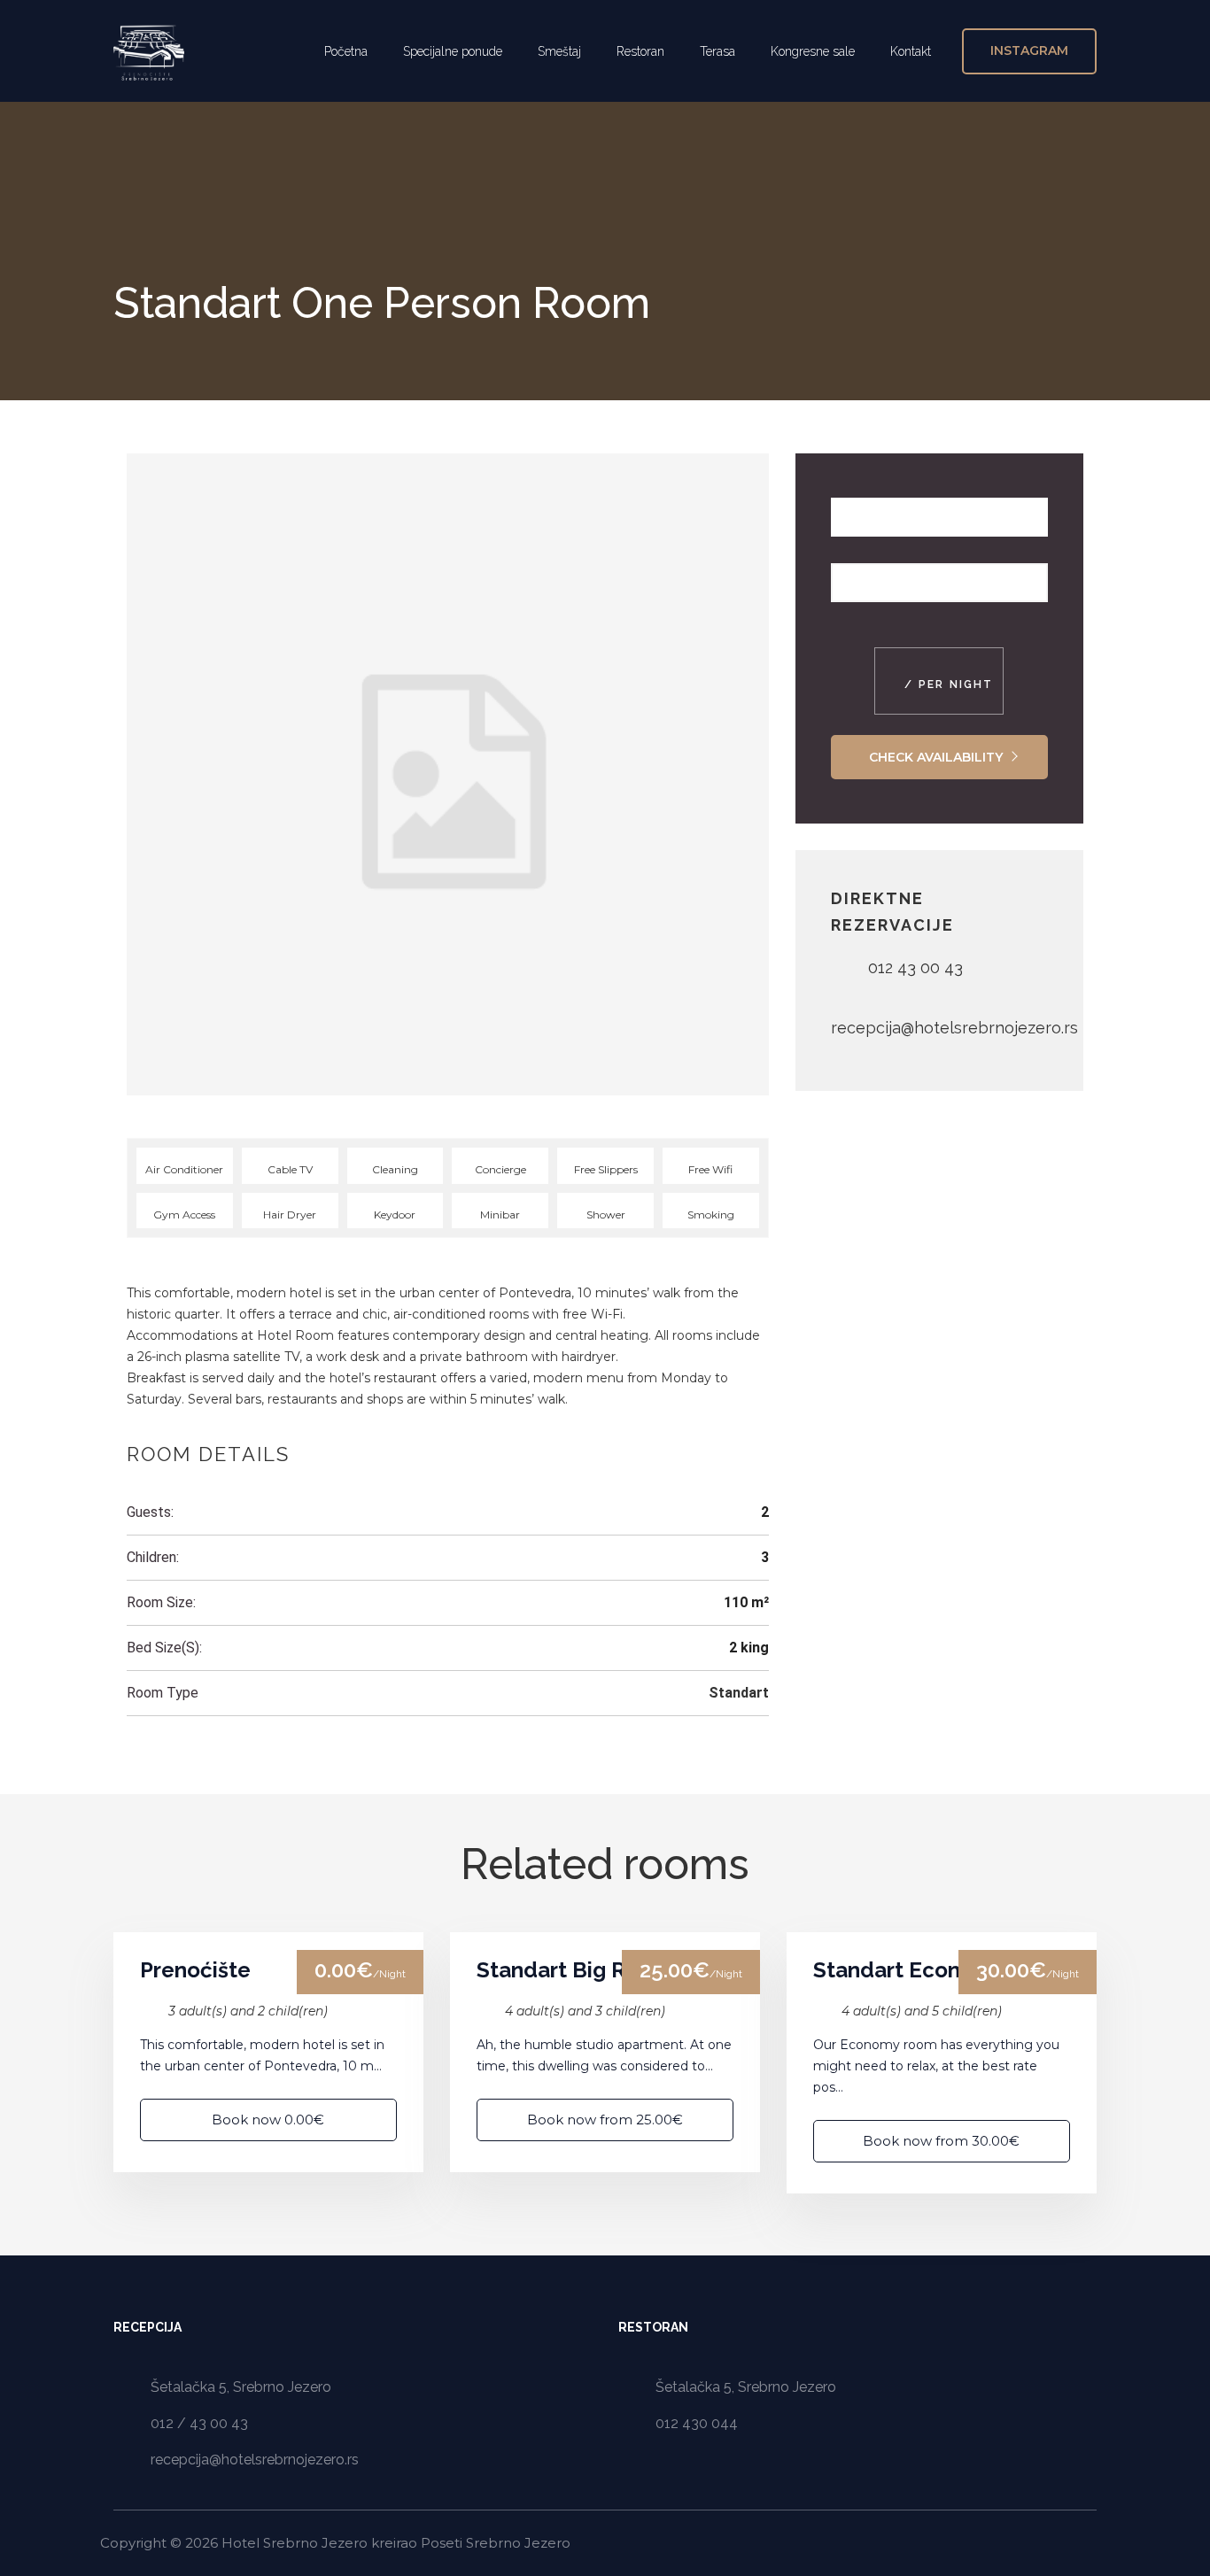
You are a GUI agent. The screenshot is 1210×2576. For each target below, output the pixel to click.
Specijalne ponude (453, 51)
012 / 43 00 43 (199, 2423)
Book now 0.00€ (268, 2120)
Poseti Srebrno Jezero (496, 2543)
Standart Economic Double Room (942, 1970)
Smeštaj (559, 51)
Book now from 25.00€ (605, 2120)
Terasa (717, 51)
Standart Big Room (574, 1970)
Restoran (640, 51)
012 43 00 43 (915, 967)
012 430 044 (697, 2423)
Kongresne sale (813, 51)
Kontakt (911, 51)
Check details (268, 1932)
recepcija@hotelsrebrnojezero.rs (954, 1028)
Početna (346, 51)
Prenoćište (195, 1970)
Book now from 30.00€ (941, 2141)
